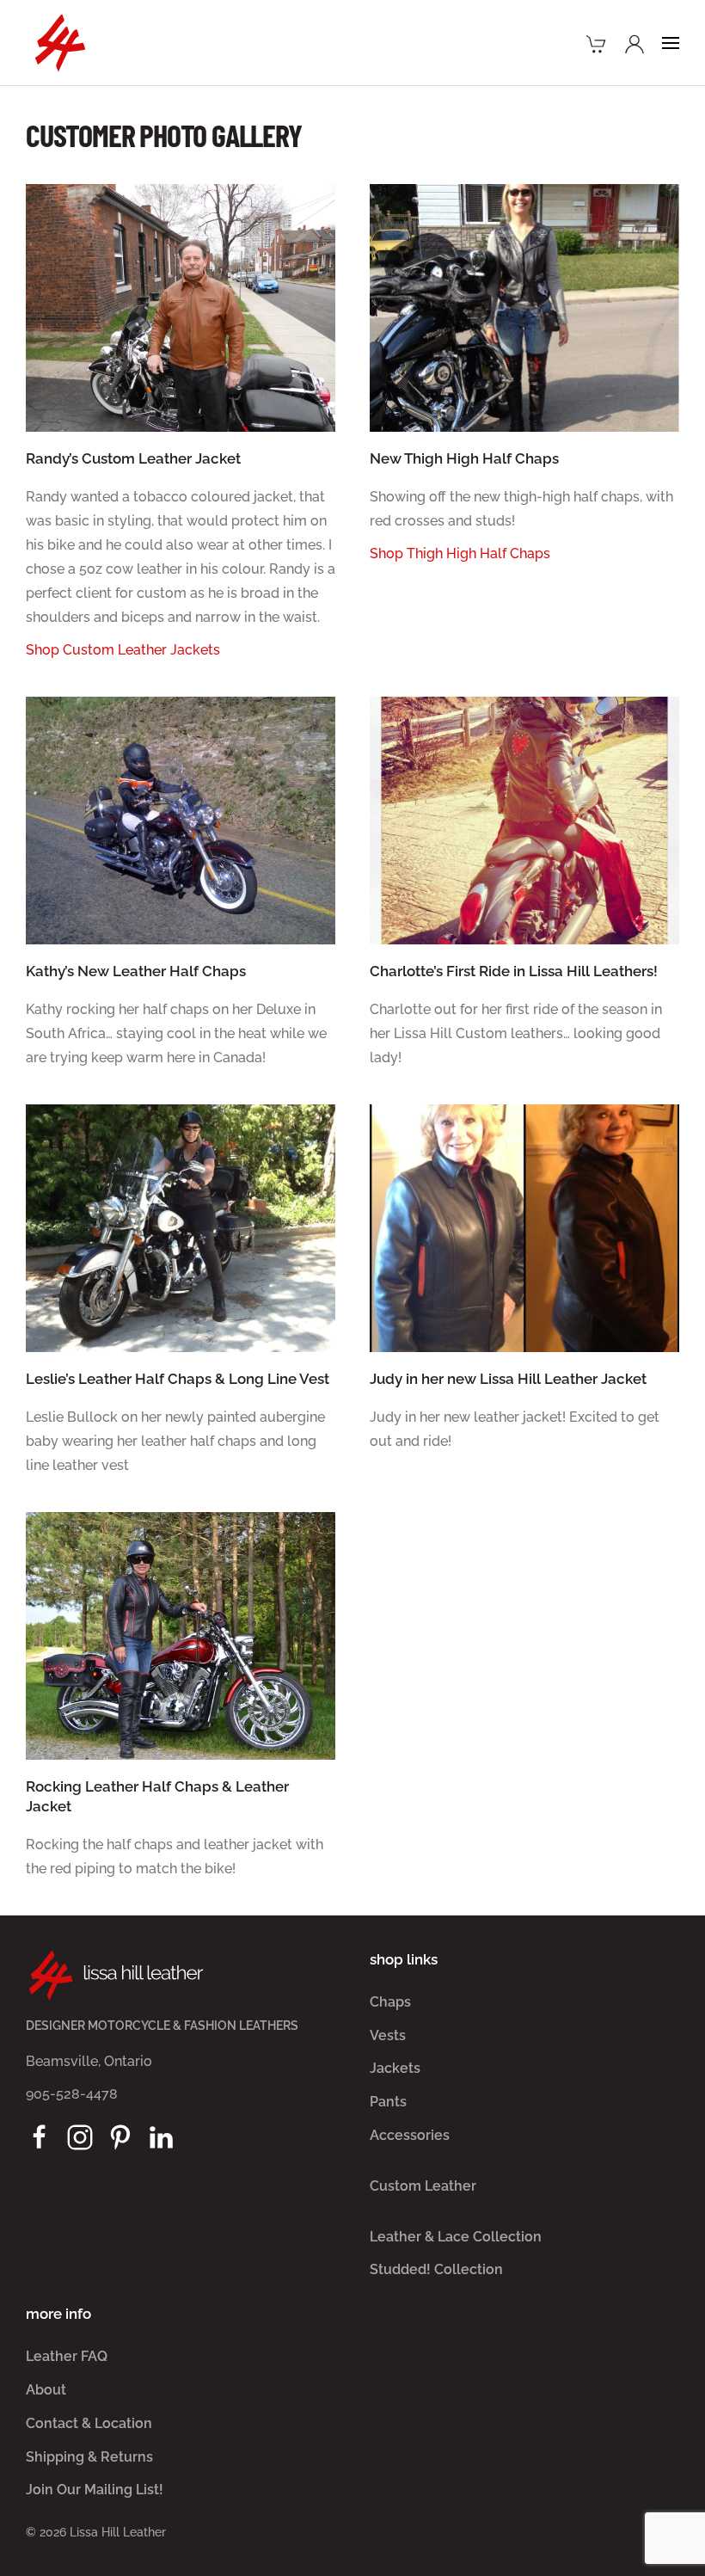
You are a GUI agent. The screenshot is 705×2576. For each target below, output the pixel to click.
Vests (388, 2035)
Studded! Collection (436, 2269)
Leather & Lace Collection (456, 2237)
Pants (388, 2102)
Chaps (390, 2002)
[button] (671, 43)
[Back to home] (60, 43)
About (46, 2390)
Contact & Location (89, 2423)
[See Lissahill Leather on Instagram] (80, 2137)
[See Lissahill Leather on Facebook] (40, 2137)
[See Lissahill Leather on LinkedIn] (161, 2137)
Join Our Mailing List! (95, 2490)
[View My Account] (634, 42)
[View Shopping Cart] (597, 42)
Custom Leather (423, 2186)
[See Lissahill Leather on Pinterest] (120, 2137)
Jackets (395, 2068)
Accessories (410, 2135)
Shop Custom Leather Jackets (123, 650)
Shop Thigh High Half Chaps (460, 553)
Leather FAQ (67, 2356)
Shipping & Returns (89, 2457)
